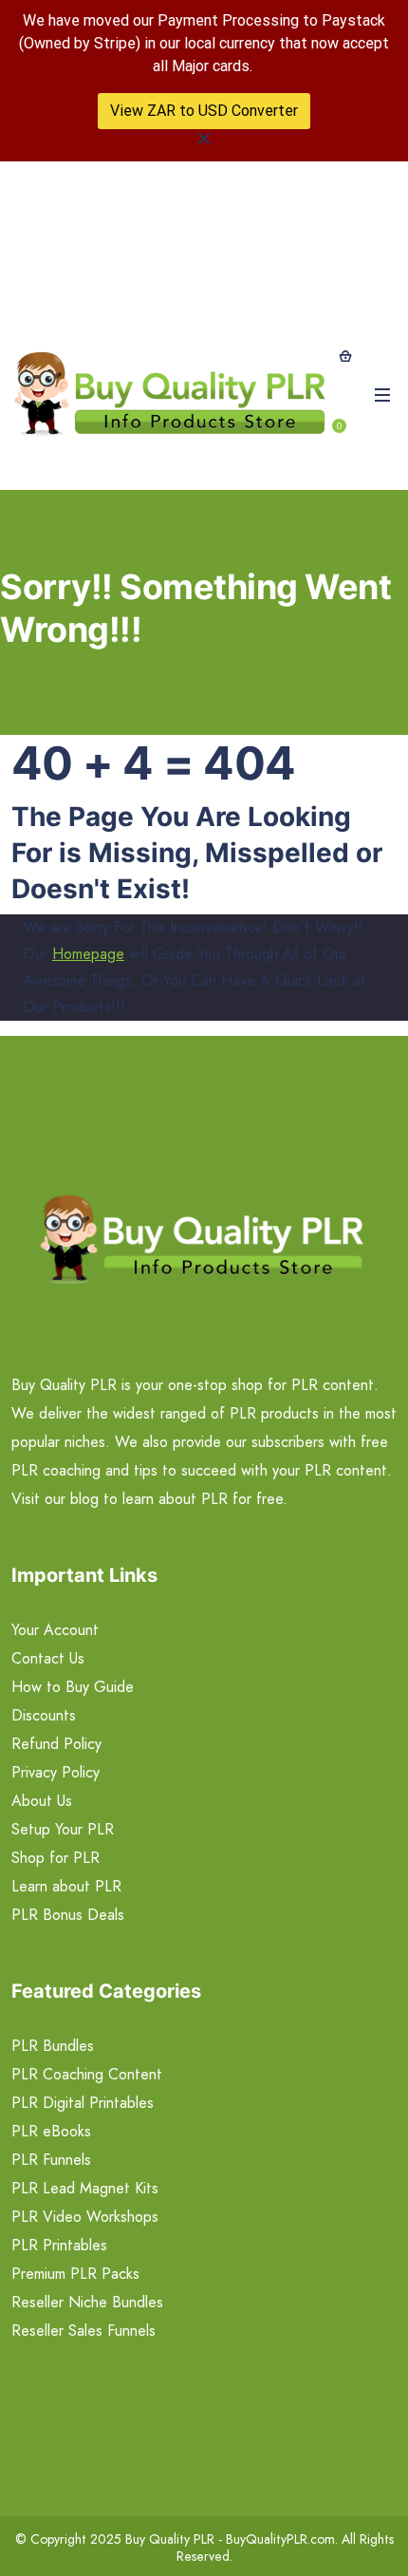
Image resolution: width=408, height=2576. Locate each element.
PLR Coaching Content (87, 2074)
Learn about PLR (66, 1886)
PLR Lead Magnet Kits (85, 2188)
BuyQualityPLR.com (280, 2539)
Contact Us (48, 1658)
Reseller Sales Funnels (83, 2331)
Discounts (44, 1715)
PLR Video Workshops (85, 2217)
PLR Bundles (53, 2046)
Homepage (88, 954)
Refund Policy (56, 1744)
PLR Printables (59, 2245)
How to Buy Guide (73, 1687)
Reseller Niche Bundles (87, 2302)
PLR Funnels (51, 2160)
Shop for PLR (56, 1858)
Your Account (55, 1630)
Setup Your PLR (63, 1829)
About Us (42, 1801)
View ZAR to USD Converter (204, 111)
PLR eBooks (51, 2131)
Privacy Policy (56, 1772)
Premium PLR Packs (75, 2274)
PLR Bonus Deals (68, 1915)
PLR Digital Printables (83, 2103)
